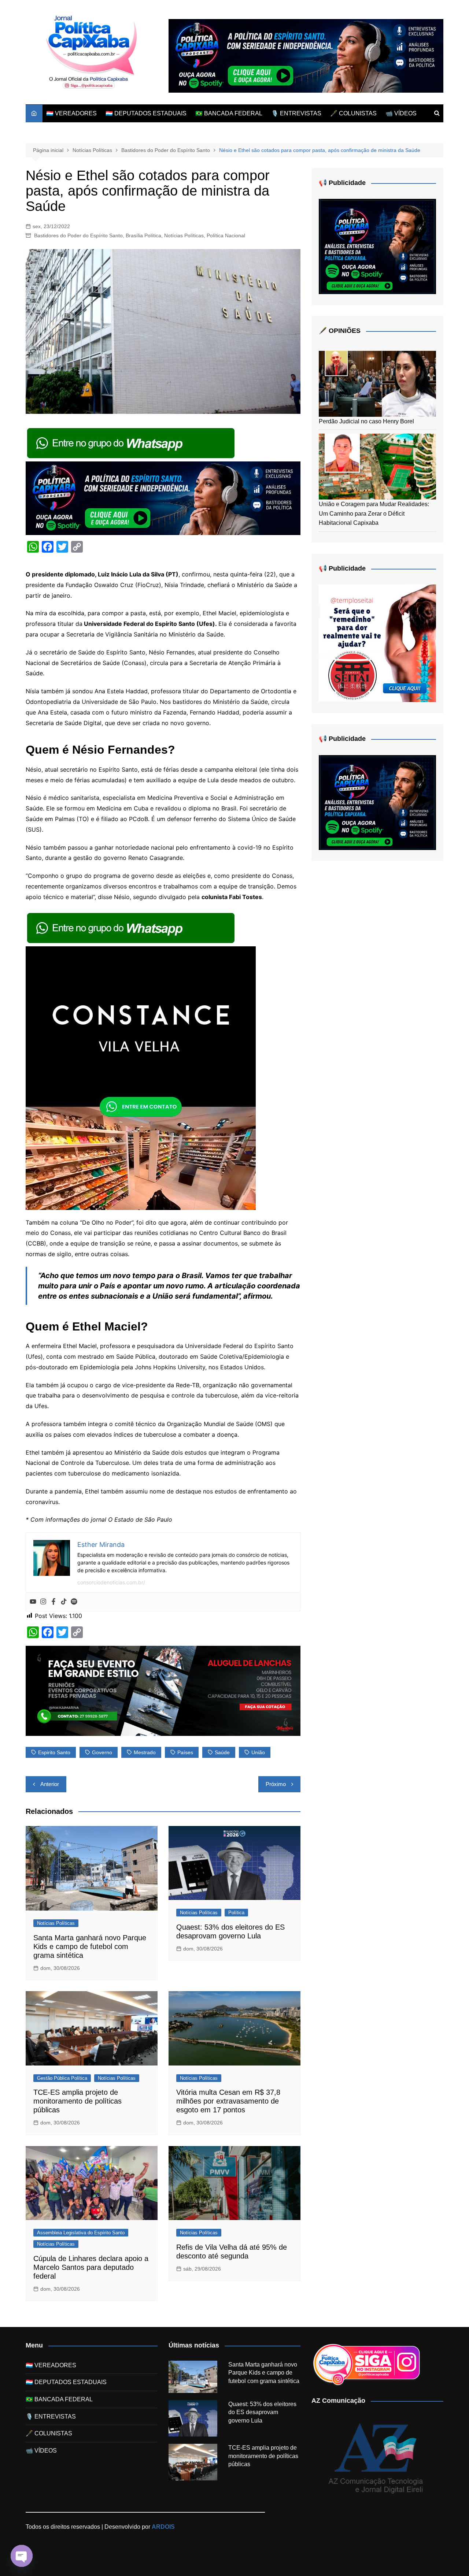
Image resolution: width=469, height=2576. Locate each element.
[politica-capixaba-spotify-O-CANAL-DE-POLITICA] (377, 246)
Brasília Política (143, 235)
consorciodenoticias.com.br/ (111, 1582)
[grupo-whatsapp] (132, 442)
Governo (102, 1752)
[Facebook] (53, 1602)
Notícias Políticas (184, 235)
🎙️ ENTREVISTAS (296, 113)
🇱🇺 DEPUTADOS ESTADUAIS (146, 113)
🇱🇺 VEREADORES (71, 113)
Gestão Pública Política (62, 2078)
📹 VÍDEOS (401, 113)
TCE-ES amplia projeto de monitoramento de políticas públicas (77, 2101)
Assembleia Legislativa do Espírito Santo (81, 2233)
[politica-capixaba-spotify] (306, 55)
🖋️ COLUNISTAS (353, 113)
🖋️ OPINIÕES (340, 331)
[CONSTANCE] (141, 1077)
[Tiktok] (64, 1602)
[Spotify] (74, 1602)
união (258, 1752)
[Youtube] (33, 1602)
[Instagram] (43, 1602)
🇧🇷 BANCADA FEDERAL (229, 113)
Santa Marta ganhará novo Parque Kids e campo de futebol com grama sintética (90, 1946)
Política (236, 1913)
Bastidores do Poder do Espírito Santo (78, 235)
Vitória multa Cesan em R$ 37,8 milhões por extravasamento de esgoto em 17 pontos (228, 2101)
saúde (222, 1752)
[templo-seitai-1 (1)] (377, 643)
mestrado (145, 1752)
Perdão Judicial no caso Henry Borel (366, 421)
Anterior (50, 1784)
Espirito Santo (54, 1752)
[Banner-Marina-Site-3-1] (163, 1690)
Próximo (276, 1784)
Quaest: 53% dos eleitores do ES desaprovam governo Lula (262, 2412)
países (185, 1752)
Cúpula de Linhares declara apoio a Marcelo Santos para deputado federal (91, 2267)
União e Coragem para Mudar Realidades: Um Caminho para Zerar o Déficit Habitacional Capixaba (374, 513)
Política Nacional (226, 235)
